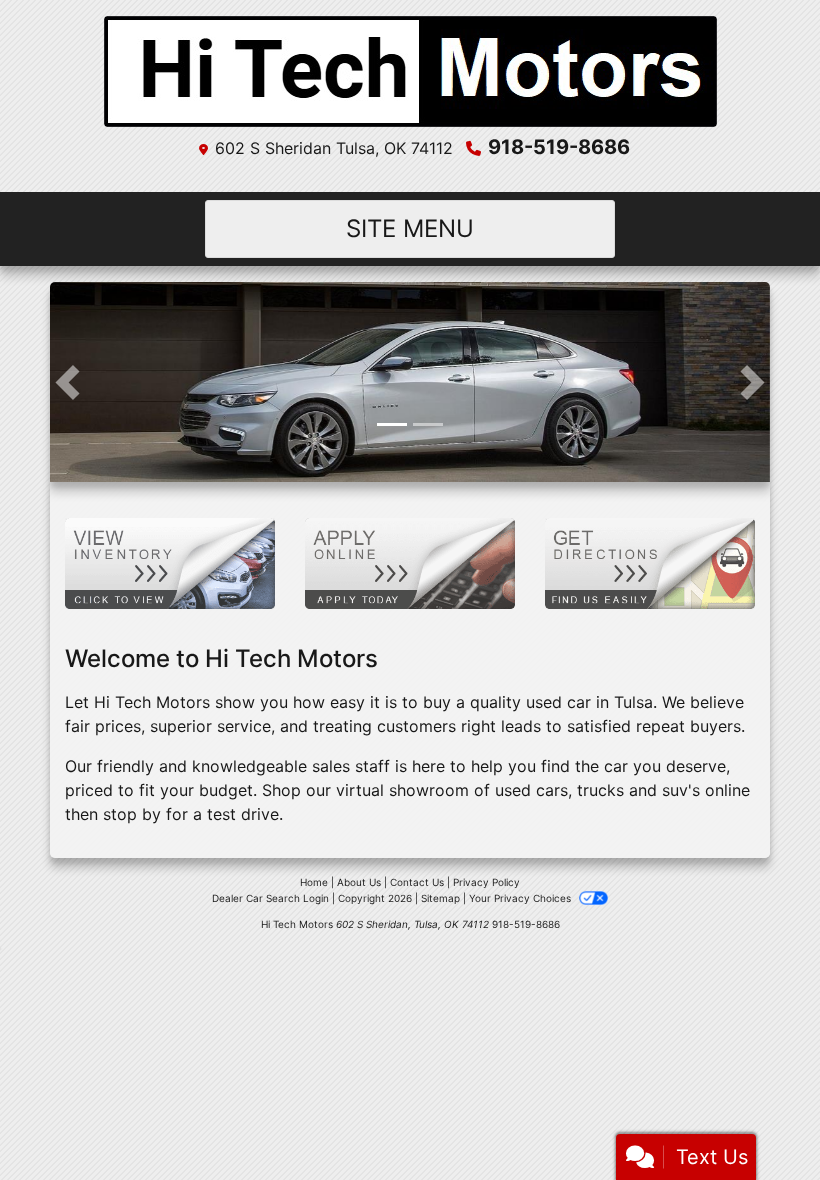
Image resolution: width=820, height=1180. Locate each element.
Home (314, 882)
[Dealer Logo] (410, 71)
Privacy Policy (486, 882)
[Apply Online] (410, 562)
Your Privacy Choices (521, 898)
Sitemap (440, 898)
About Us (359, 882)
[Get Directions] (650, 562)
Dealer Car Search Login (270, 898)
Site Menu (410, 228)
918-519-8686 (559, 147)
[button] (67, 382)
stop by (132, 814)
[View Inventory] (170, 562)
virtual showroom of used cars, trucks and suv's (518, 790)
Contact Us (417, 882)
